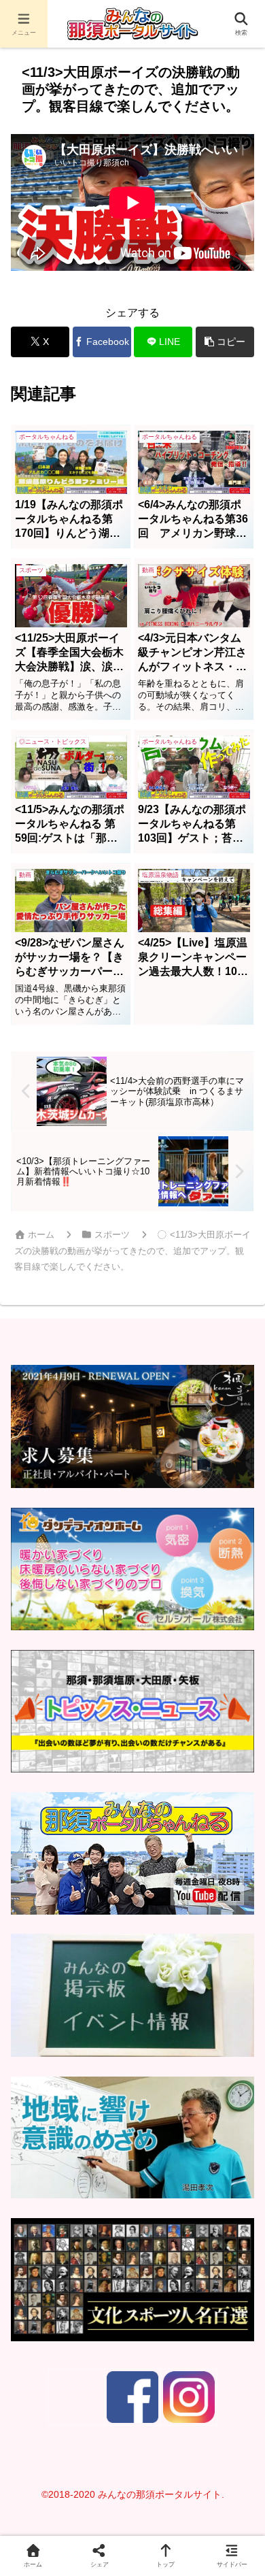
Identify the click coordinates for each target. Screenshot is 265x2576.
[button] (225, 342)
